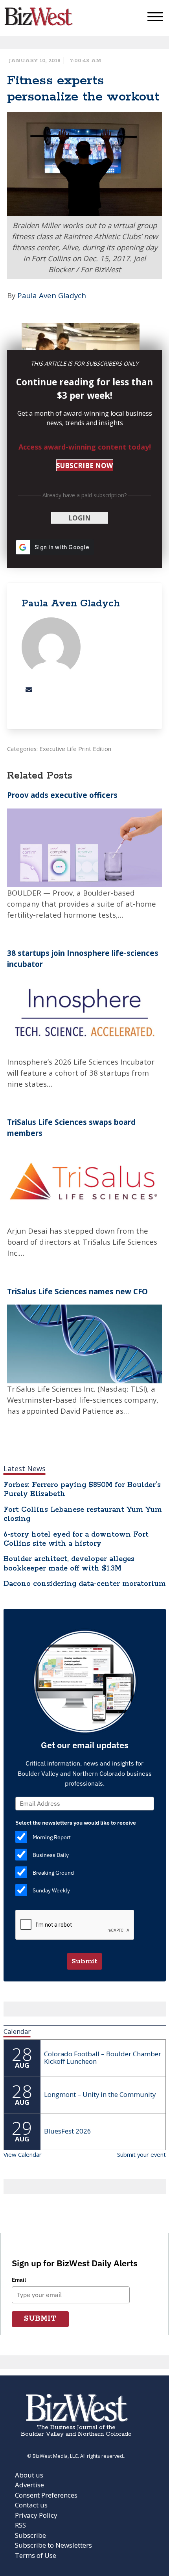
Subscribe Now (84, 466)
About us (29, 2475)
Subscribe (30, 2535)
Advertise (29, 2485)
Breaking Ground (53, 1873)
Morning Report (52, 1837)
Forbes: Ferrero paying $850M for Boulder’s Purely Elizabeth (82, 1490)
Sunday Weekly (51, 1890)
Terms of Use (36, 2555)
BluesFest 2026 (68, 2131)
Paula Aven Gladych (52, 295)
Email (19, 2280)
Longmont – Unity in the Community (100, 2094)
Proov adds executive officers (62, 795)
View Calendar (23, 2154)
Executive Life (58, 749)
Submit (84, 1961)
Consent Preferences (46, 2495)
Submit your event (141, 2154)
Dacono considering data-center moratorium (85, 1584)
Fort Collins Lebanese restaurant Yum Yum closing (83, 1514)
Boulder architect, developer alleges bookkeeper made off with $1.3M (69, 1564)
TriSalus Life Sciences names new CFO (77, 1291)
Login (80, 518)
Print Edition (95, 749)
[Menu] (155, 18)
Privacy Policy (36, 2515)
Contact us (31, 2505)
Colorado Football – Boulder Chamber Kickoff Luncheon (103, 2057)
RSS (20, 2525)
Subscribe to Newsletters (53, 2545)
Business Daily (51, 1855)
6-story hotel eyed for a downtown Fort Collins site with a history (76, 1539)
